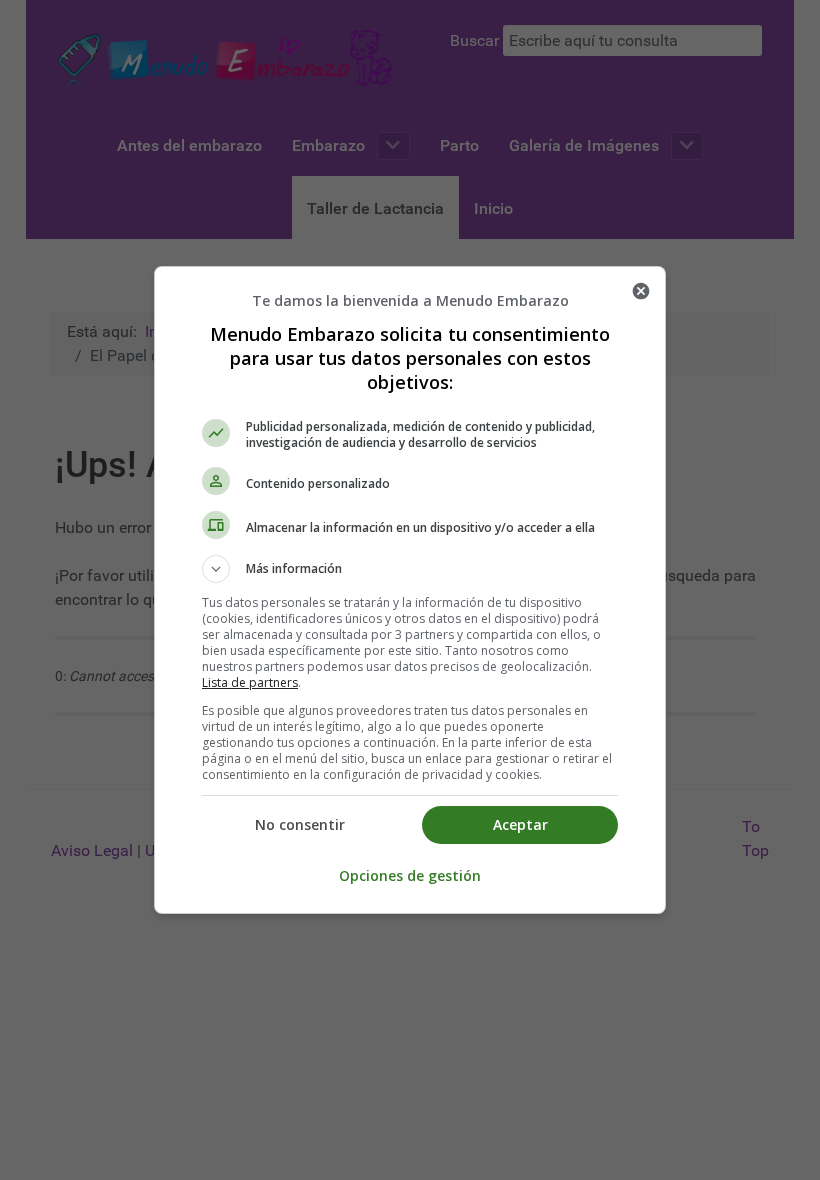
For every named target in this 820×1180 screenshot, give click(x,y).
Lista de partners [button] (250, 682)
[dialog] (410, 590)
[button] (410, 569)
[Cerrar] (641, 291)
